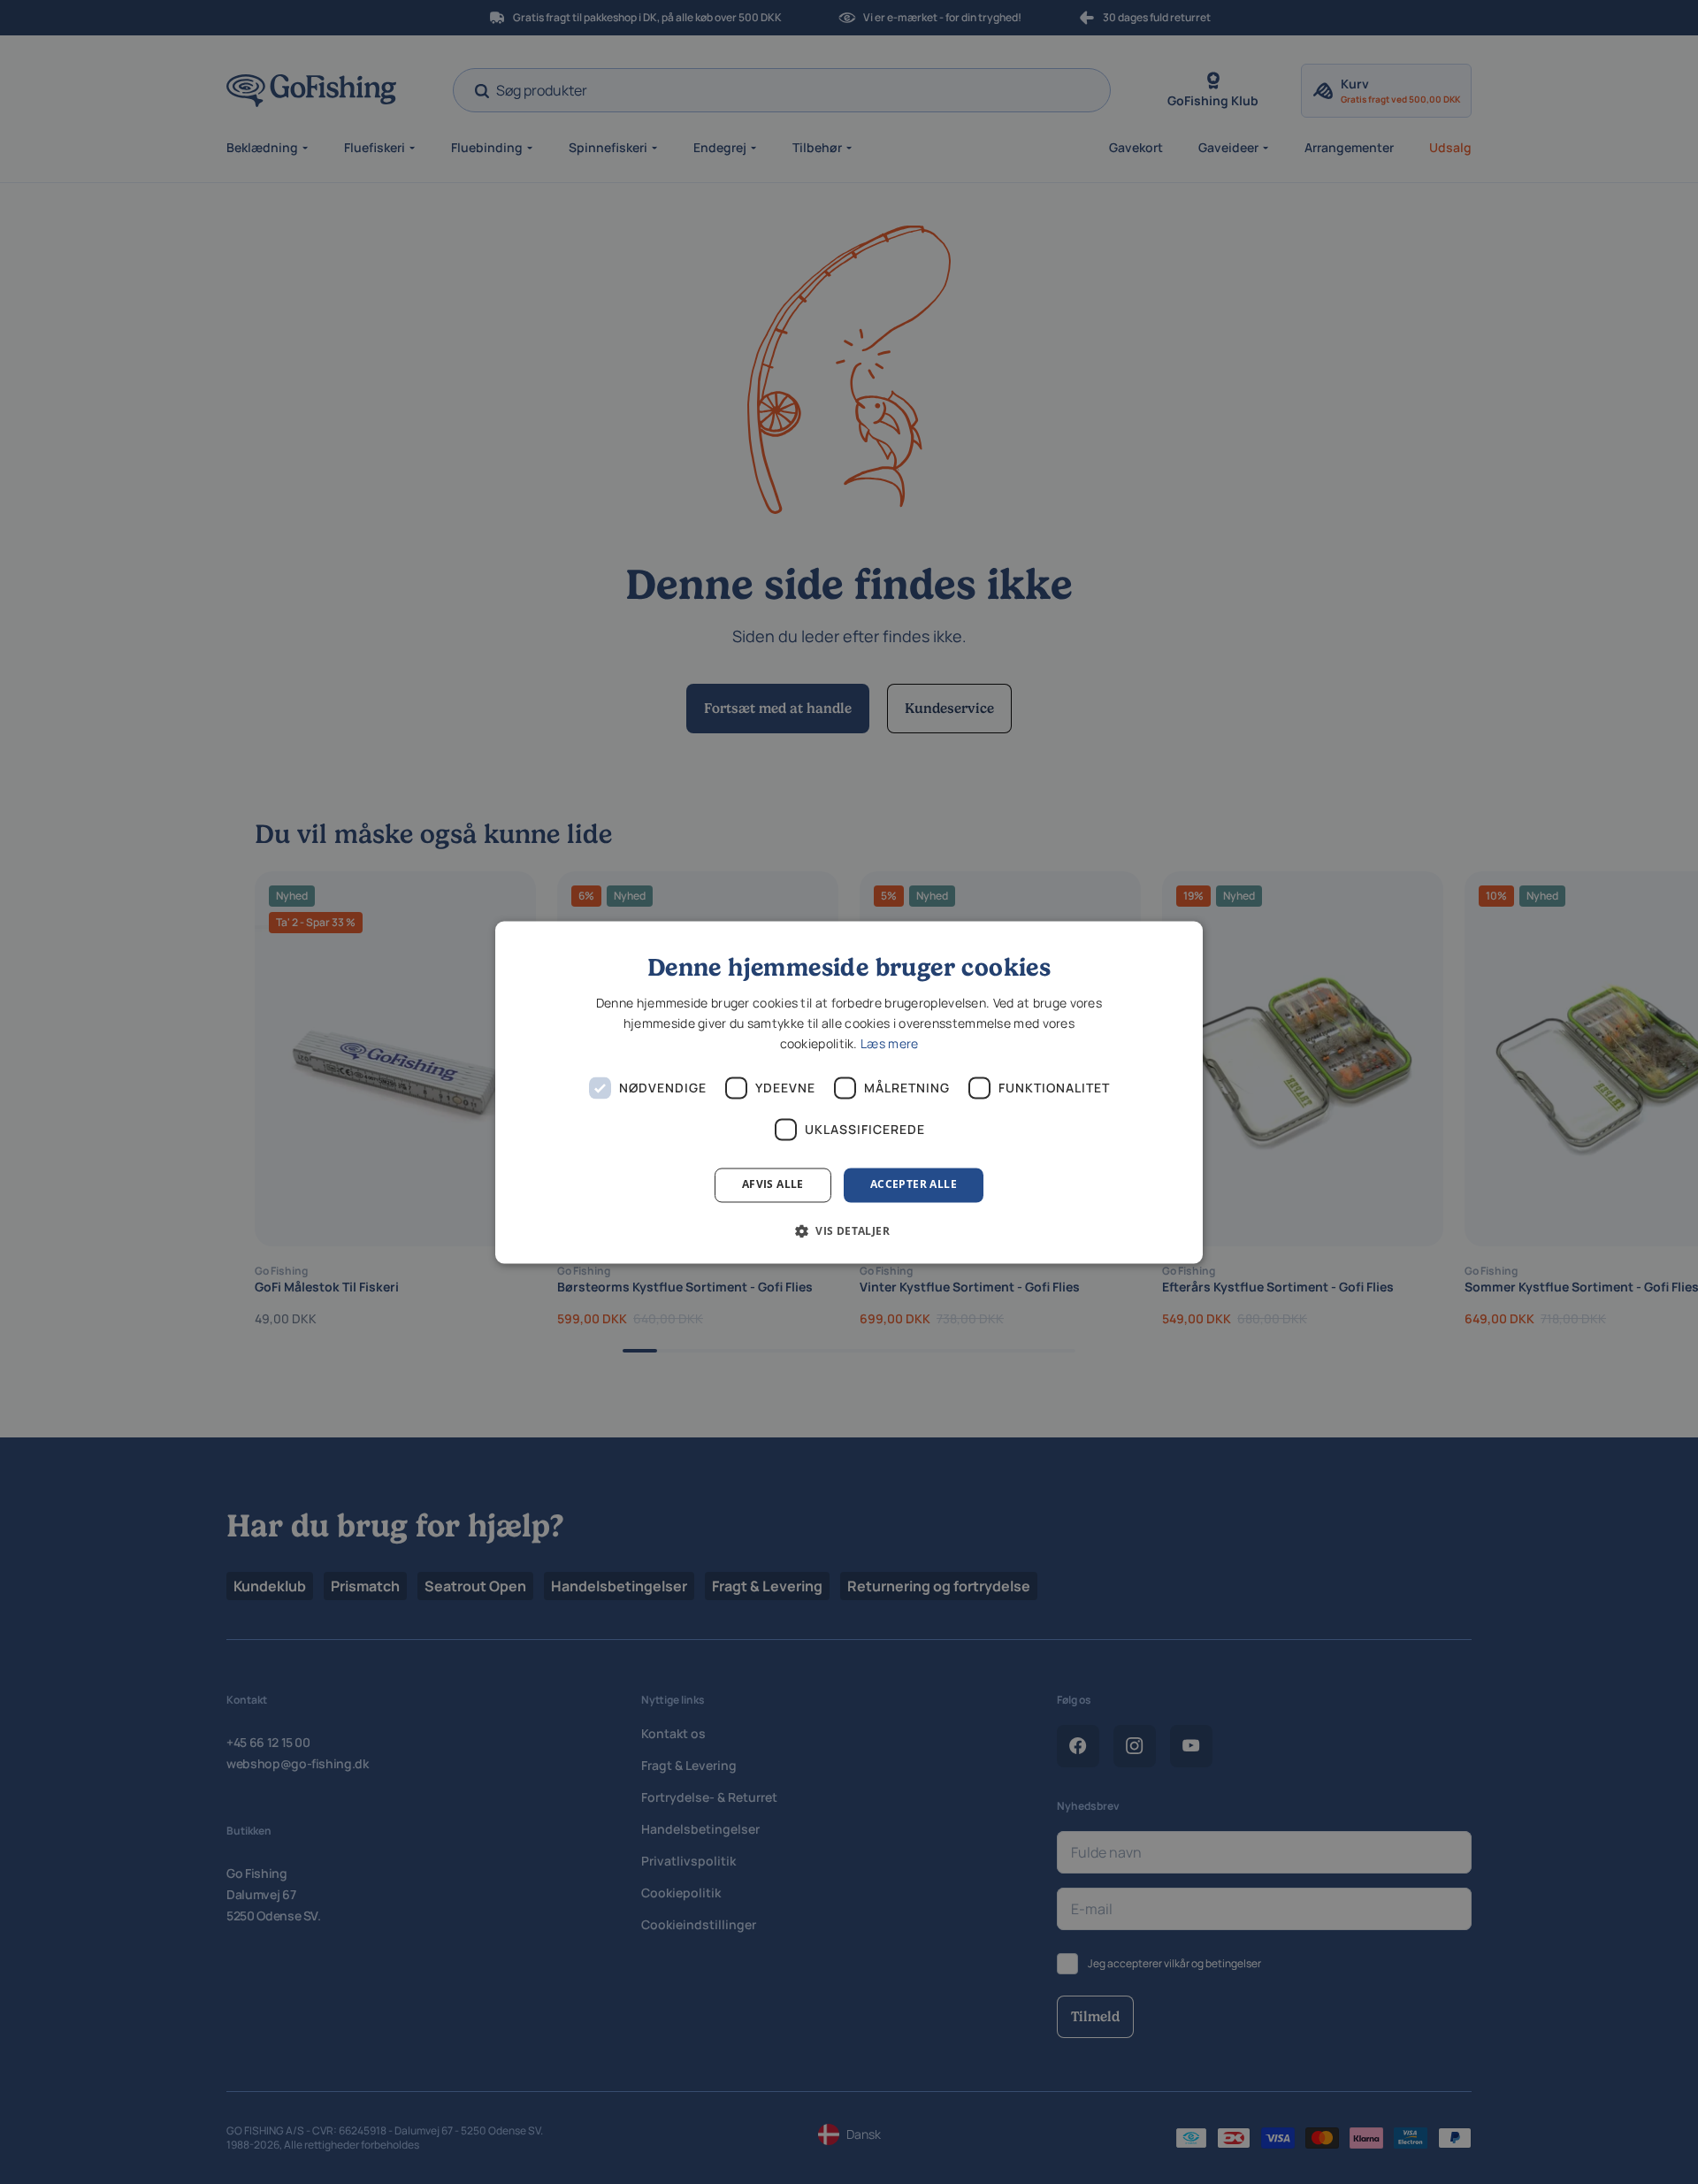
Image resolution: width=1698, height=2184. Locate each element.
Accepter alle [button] (914, 1185)
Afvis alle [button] (773, 1185)
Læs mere (889, 1044)
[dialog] (849, 1092)
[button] (849, 1230)
